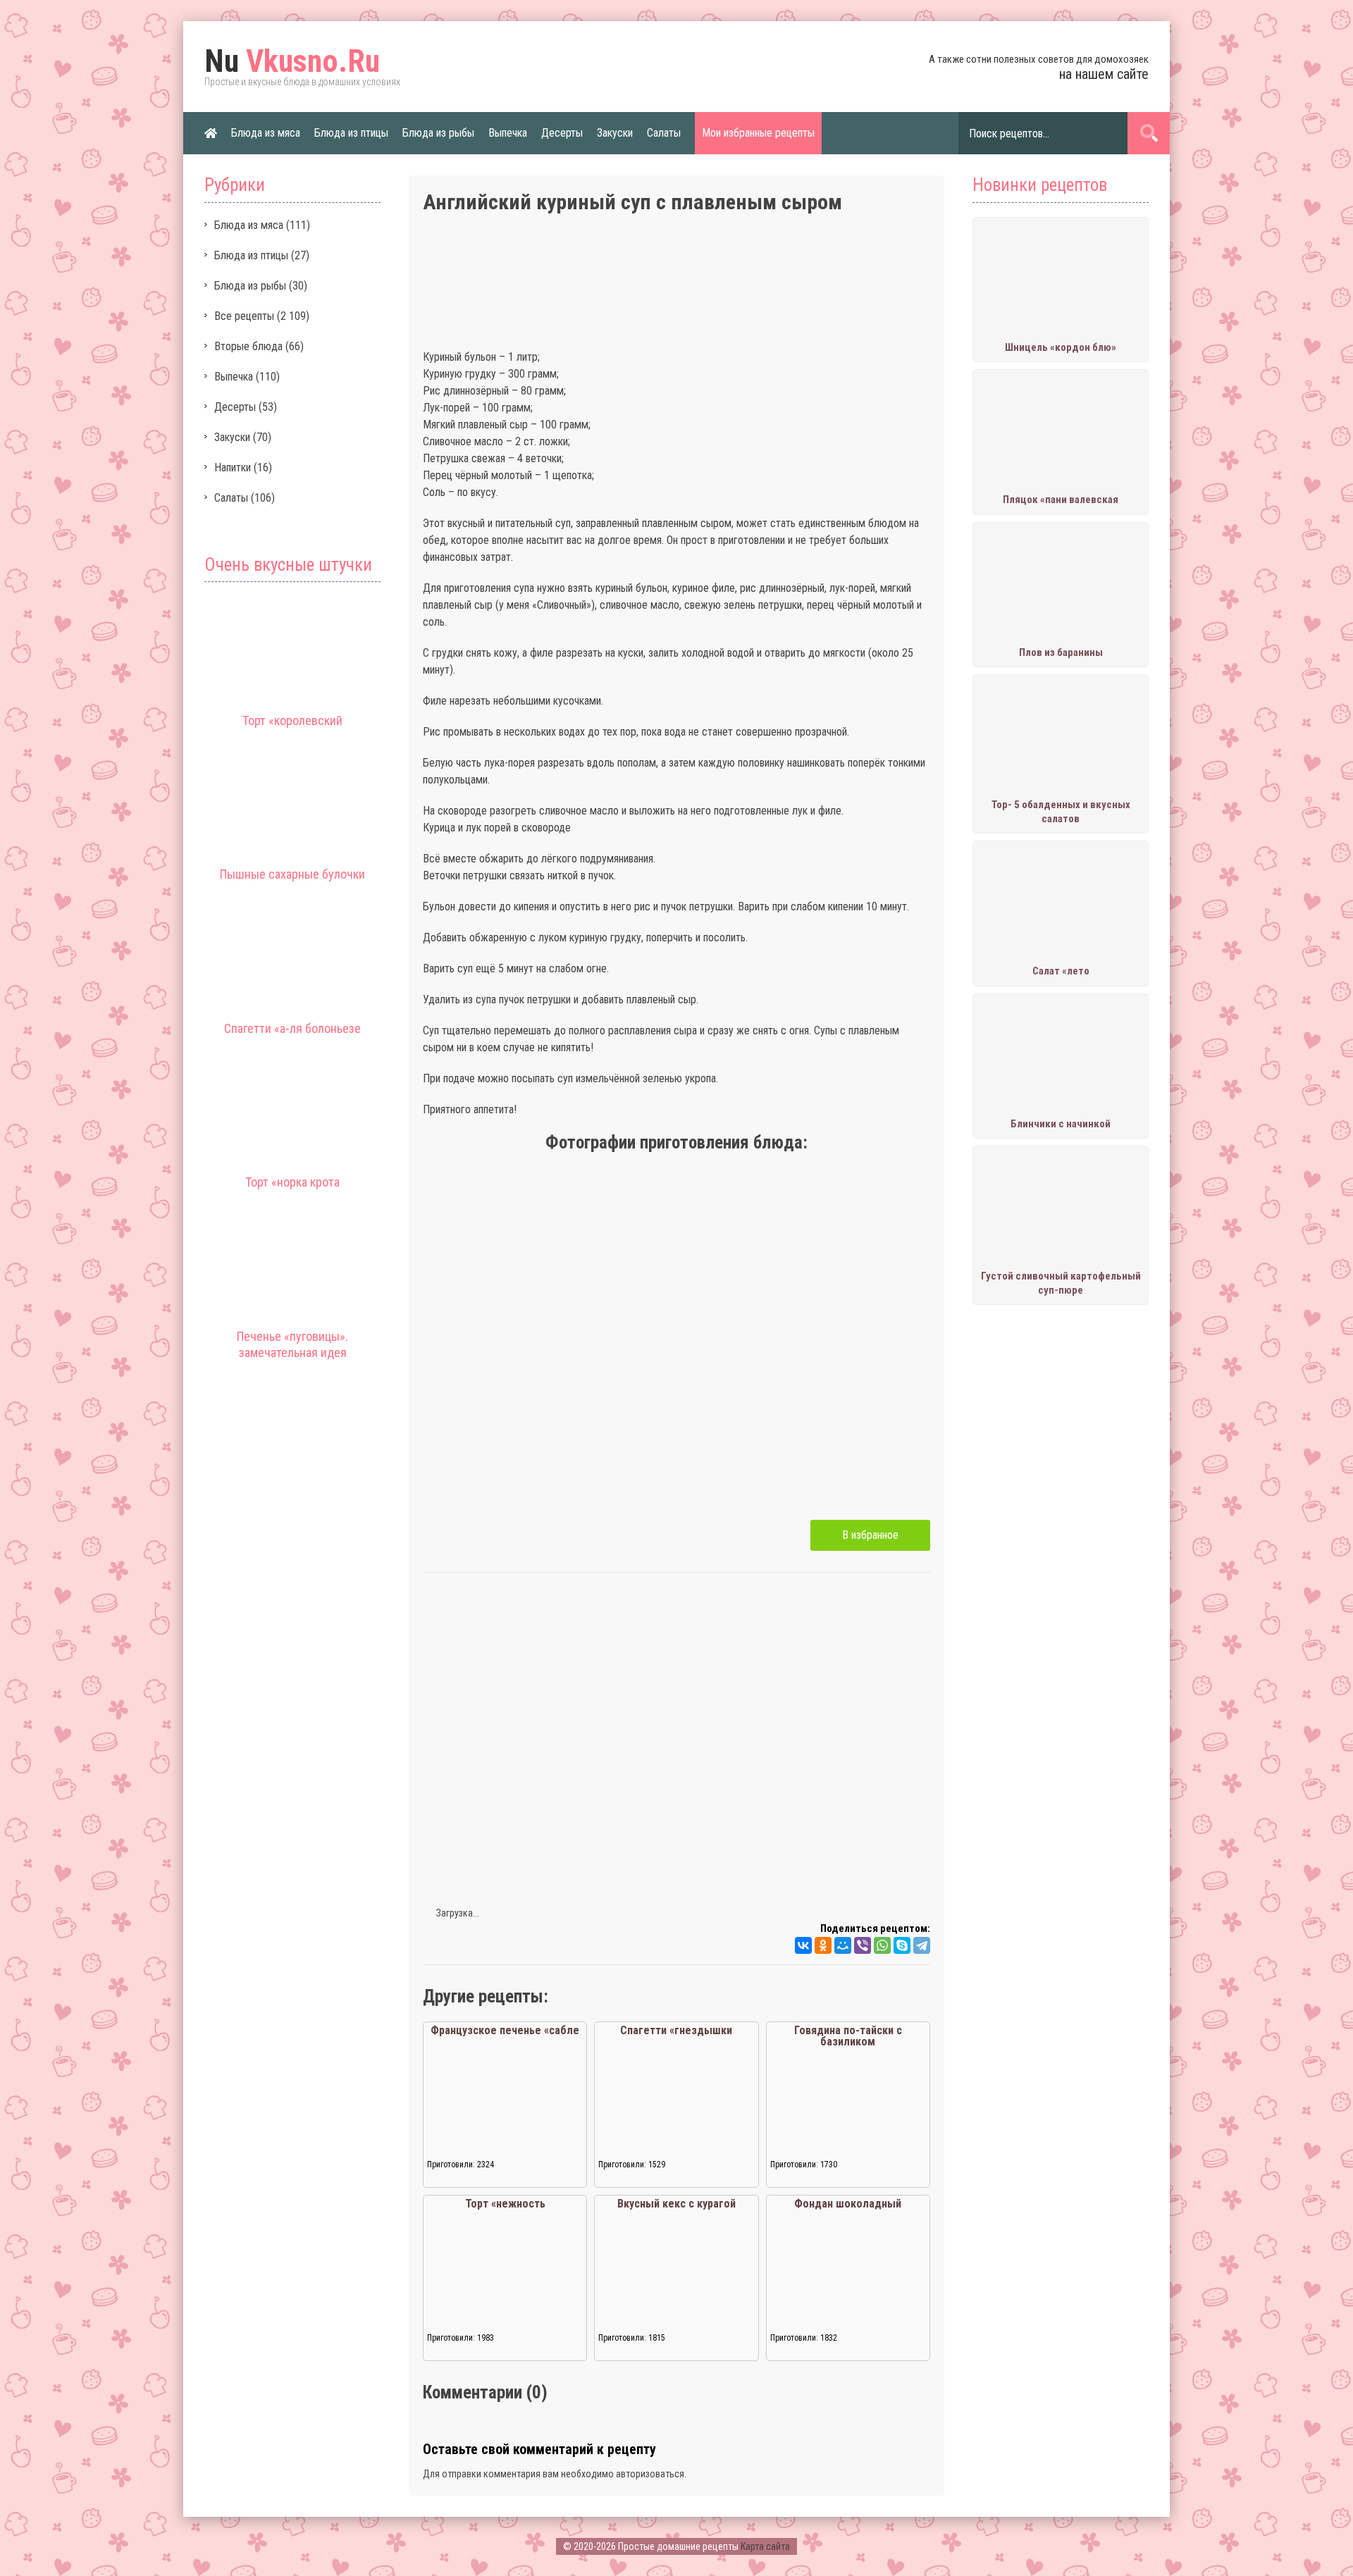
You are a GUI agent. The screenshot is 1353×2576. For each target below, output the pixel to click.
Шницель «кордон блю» (1061, 347)
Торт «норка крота (292, 1182)
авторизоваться (650, 2474)
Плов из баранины (1061, 652)
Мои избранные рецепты (758, 133)
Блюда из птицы (351, 133)
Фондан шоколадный (848, 2204)
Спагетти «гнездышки (676, 2030)
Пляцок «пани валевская (1061, 500)
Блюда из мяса (266, 133)
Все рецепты (244, 316)
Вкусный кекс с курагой (676, 2204)
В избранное (870, 1535)
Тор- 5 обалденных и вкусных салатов (1061, 812)
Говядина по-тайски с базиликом (848, 2036)
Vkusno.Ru (292, 61)
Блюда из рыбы (438, 133)
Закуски (615, 133)
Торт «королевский (292, 720)
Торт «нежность (505, 2204)
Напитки (233, 467)
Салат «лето (1061, 971)
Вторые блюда (248, 346)
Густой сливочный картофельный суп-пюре (1061, 1283)
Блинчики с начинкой (1061, 1124)
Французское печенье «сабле (505, 2030)
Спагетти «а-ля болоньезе (292, 1028)
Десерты (562, 133)
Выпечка (508, 133)
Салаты (664, 133)
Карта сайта (765, 2546)
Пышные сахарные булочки (292, 874)
